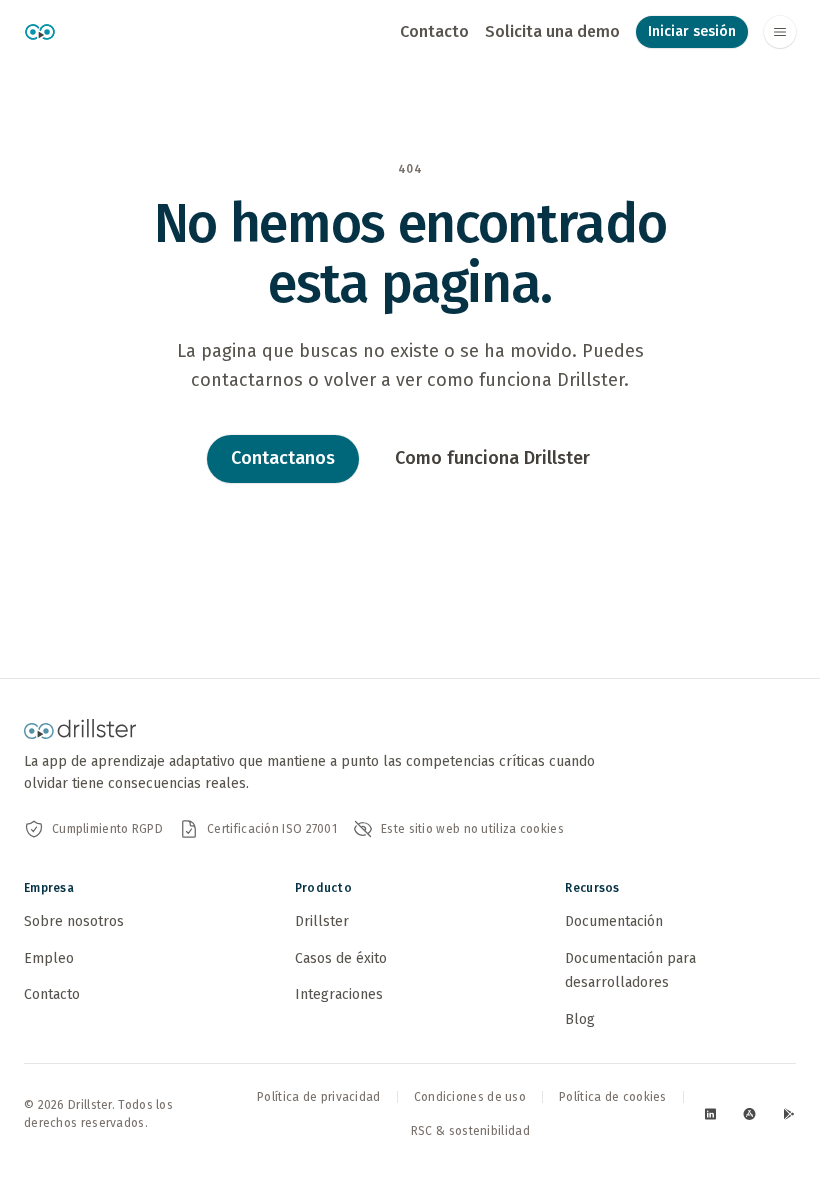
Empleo (49, 958)
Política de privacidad (319, 1097)
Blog (580, 1019)
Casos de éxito (341, 958)
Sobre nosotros (74, 921)
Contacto (434, 31)
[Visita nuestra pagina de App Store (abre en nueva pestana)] (749, 1114)
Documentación (614, 921)
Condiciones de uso (470, 1097)
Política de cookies (613, 1097)
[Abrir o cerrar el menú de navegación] (780, 32)
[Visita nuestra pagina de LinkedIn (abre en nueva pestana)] (710, 1114)
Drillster (322, 921)
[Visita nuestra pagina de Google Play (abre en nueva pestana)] (788, 1114)
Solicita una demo (552, 31)
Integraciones (339, 994)
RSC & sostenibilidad (470, 1131)
